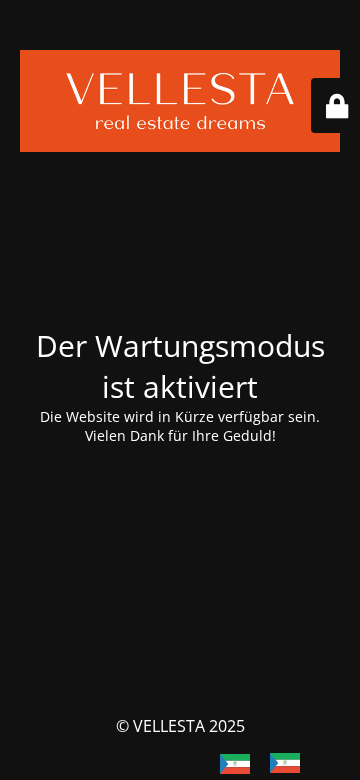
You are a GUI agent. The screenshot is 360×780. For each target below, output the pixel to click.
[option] (290, 763)
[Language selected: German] (270, 762)
